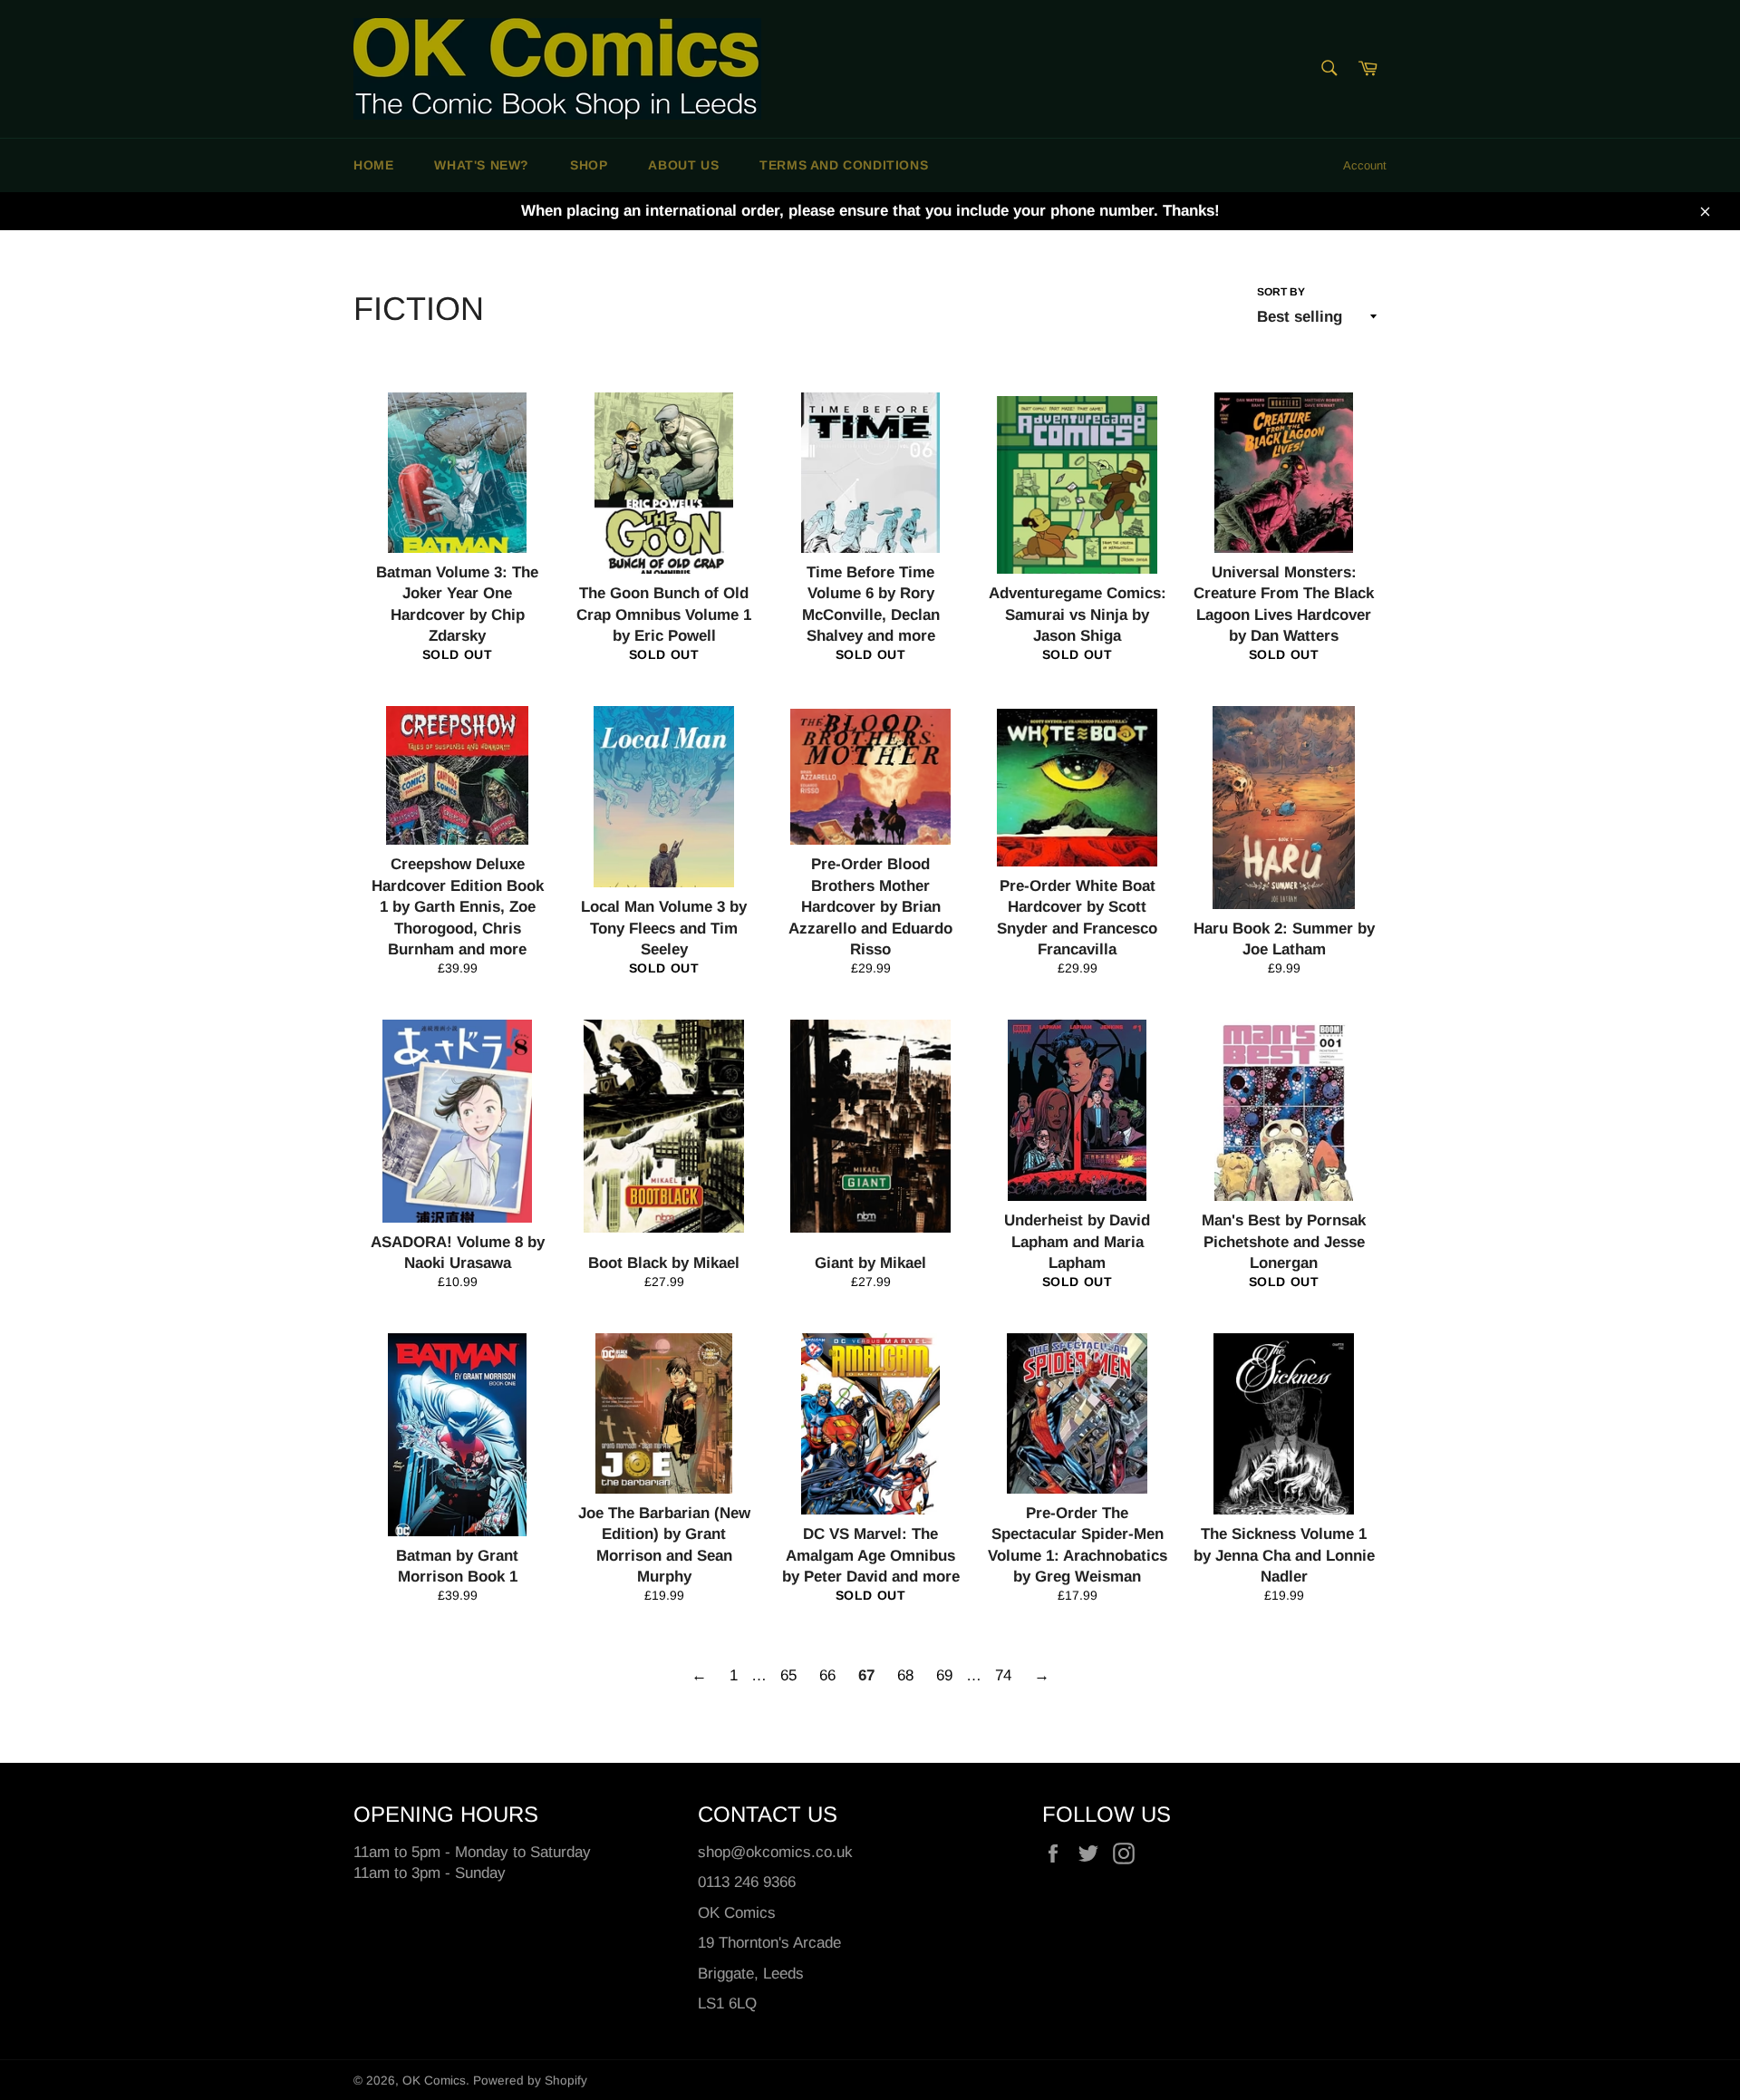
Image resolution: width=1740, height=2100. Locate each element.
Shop (589, 165)
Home (373, 165)
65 (788, 1675)
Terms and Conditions (844, 165)
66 (827, 1675)
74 (1003, 1675)
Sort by (1281, 292)
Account (1365, 165)
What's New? (482, 165)
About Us (683, 165)
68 (905, 1675)
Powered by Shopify (530, 2081)
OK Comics (434, 2081)
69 (944, 1675)
